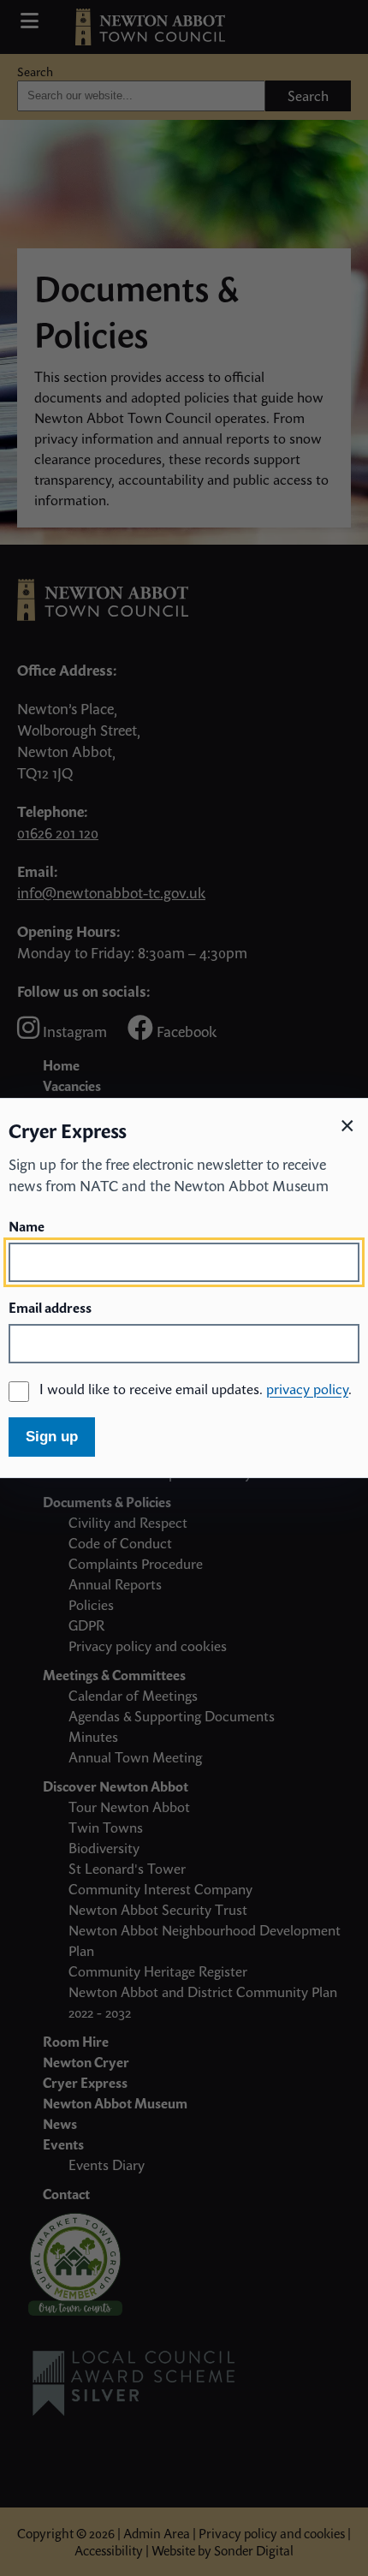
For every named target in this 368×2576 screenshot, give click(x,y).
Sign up (52, 1437)
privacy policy (307, 1389)
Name (27, 1226)
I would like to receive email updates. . (196, 1389)
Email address (50, 1308)
